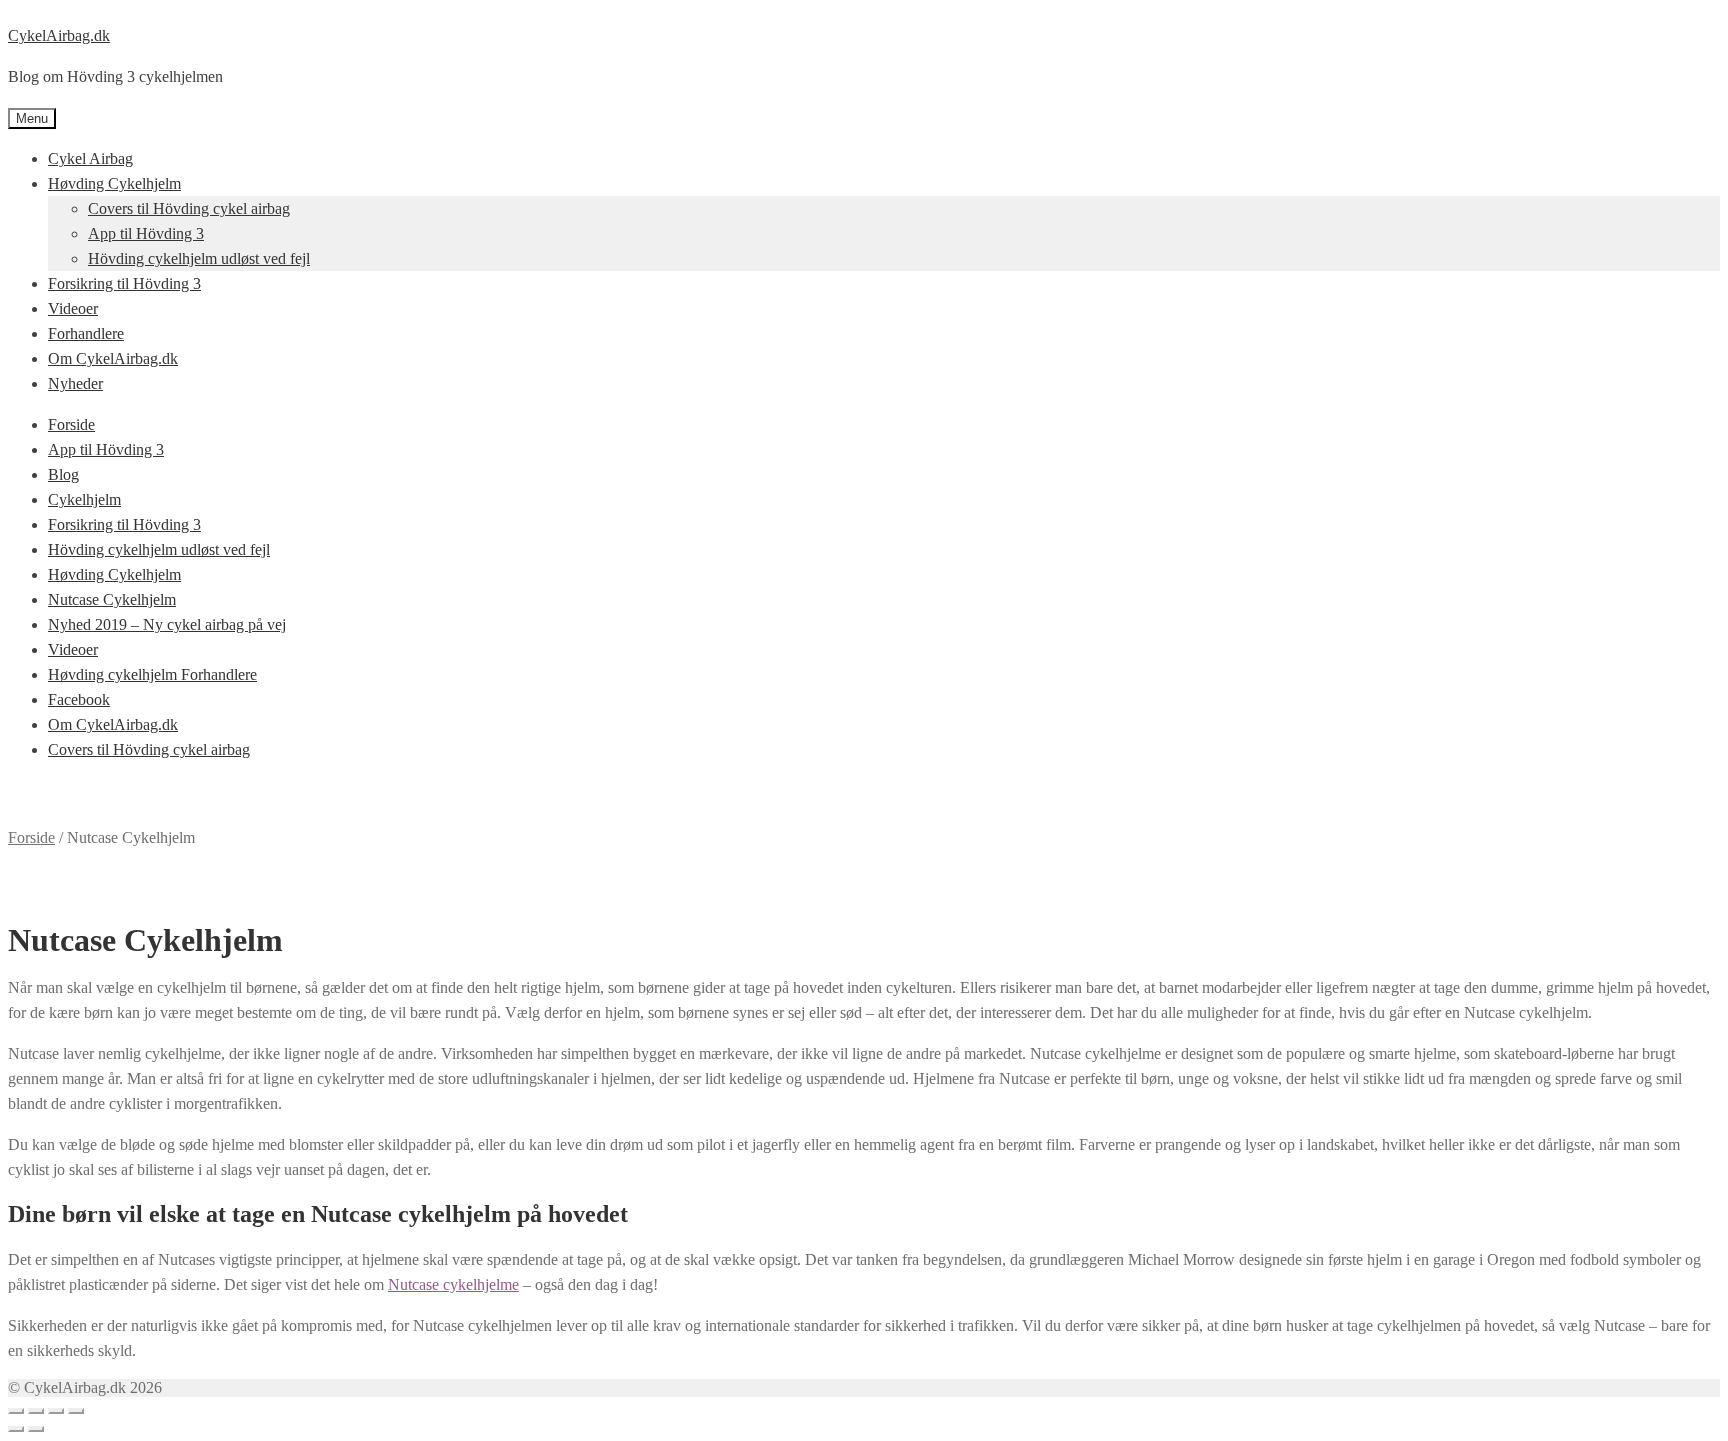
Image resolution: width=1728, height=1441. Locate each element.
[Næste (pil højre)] (36, 1429)
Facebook (79, 699)
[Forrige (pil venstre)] (16, 1429)
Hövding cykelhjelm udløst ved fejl (199, 258)
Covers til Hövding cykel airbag (189, 208)
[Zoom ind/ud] (76, 1411)
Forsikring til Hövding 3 (124, 283)
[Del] (36, 1411)
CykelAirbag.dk (59, 35)
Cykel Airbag (90, 158)
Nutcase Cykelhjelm (112, 599)
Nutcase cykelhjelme (453, 1284)
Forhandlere (86, 333)
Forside (71, 424)
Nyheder (75, 383)
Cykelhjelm (84, 499)
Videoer (73, 308)
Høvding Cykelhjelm (114, 183)
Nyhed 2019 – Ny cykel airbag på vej (167, 624)
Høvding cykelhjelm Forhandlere (152, 674)
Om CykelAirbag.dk (113, 358)
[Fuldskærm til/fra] (56, 1411)
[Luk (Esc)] (16, 1411)
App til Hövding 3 (146, 233)
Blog (63, 474)
